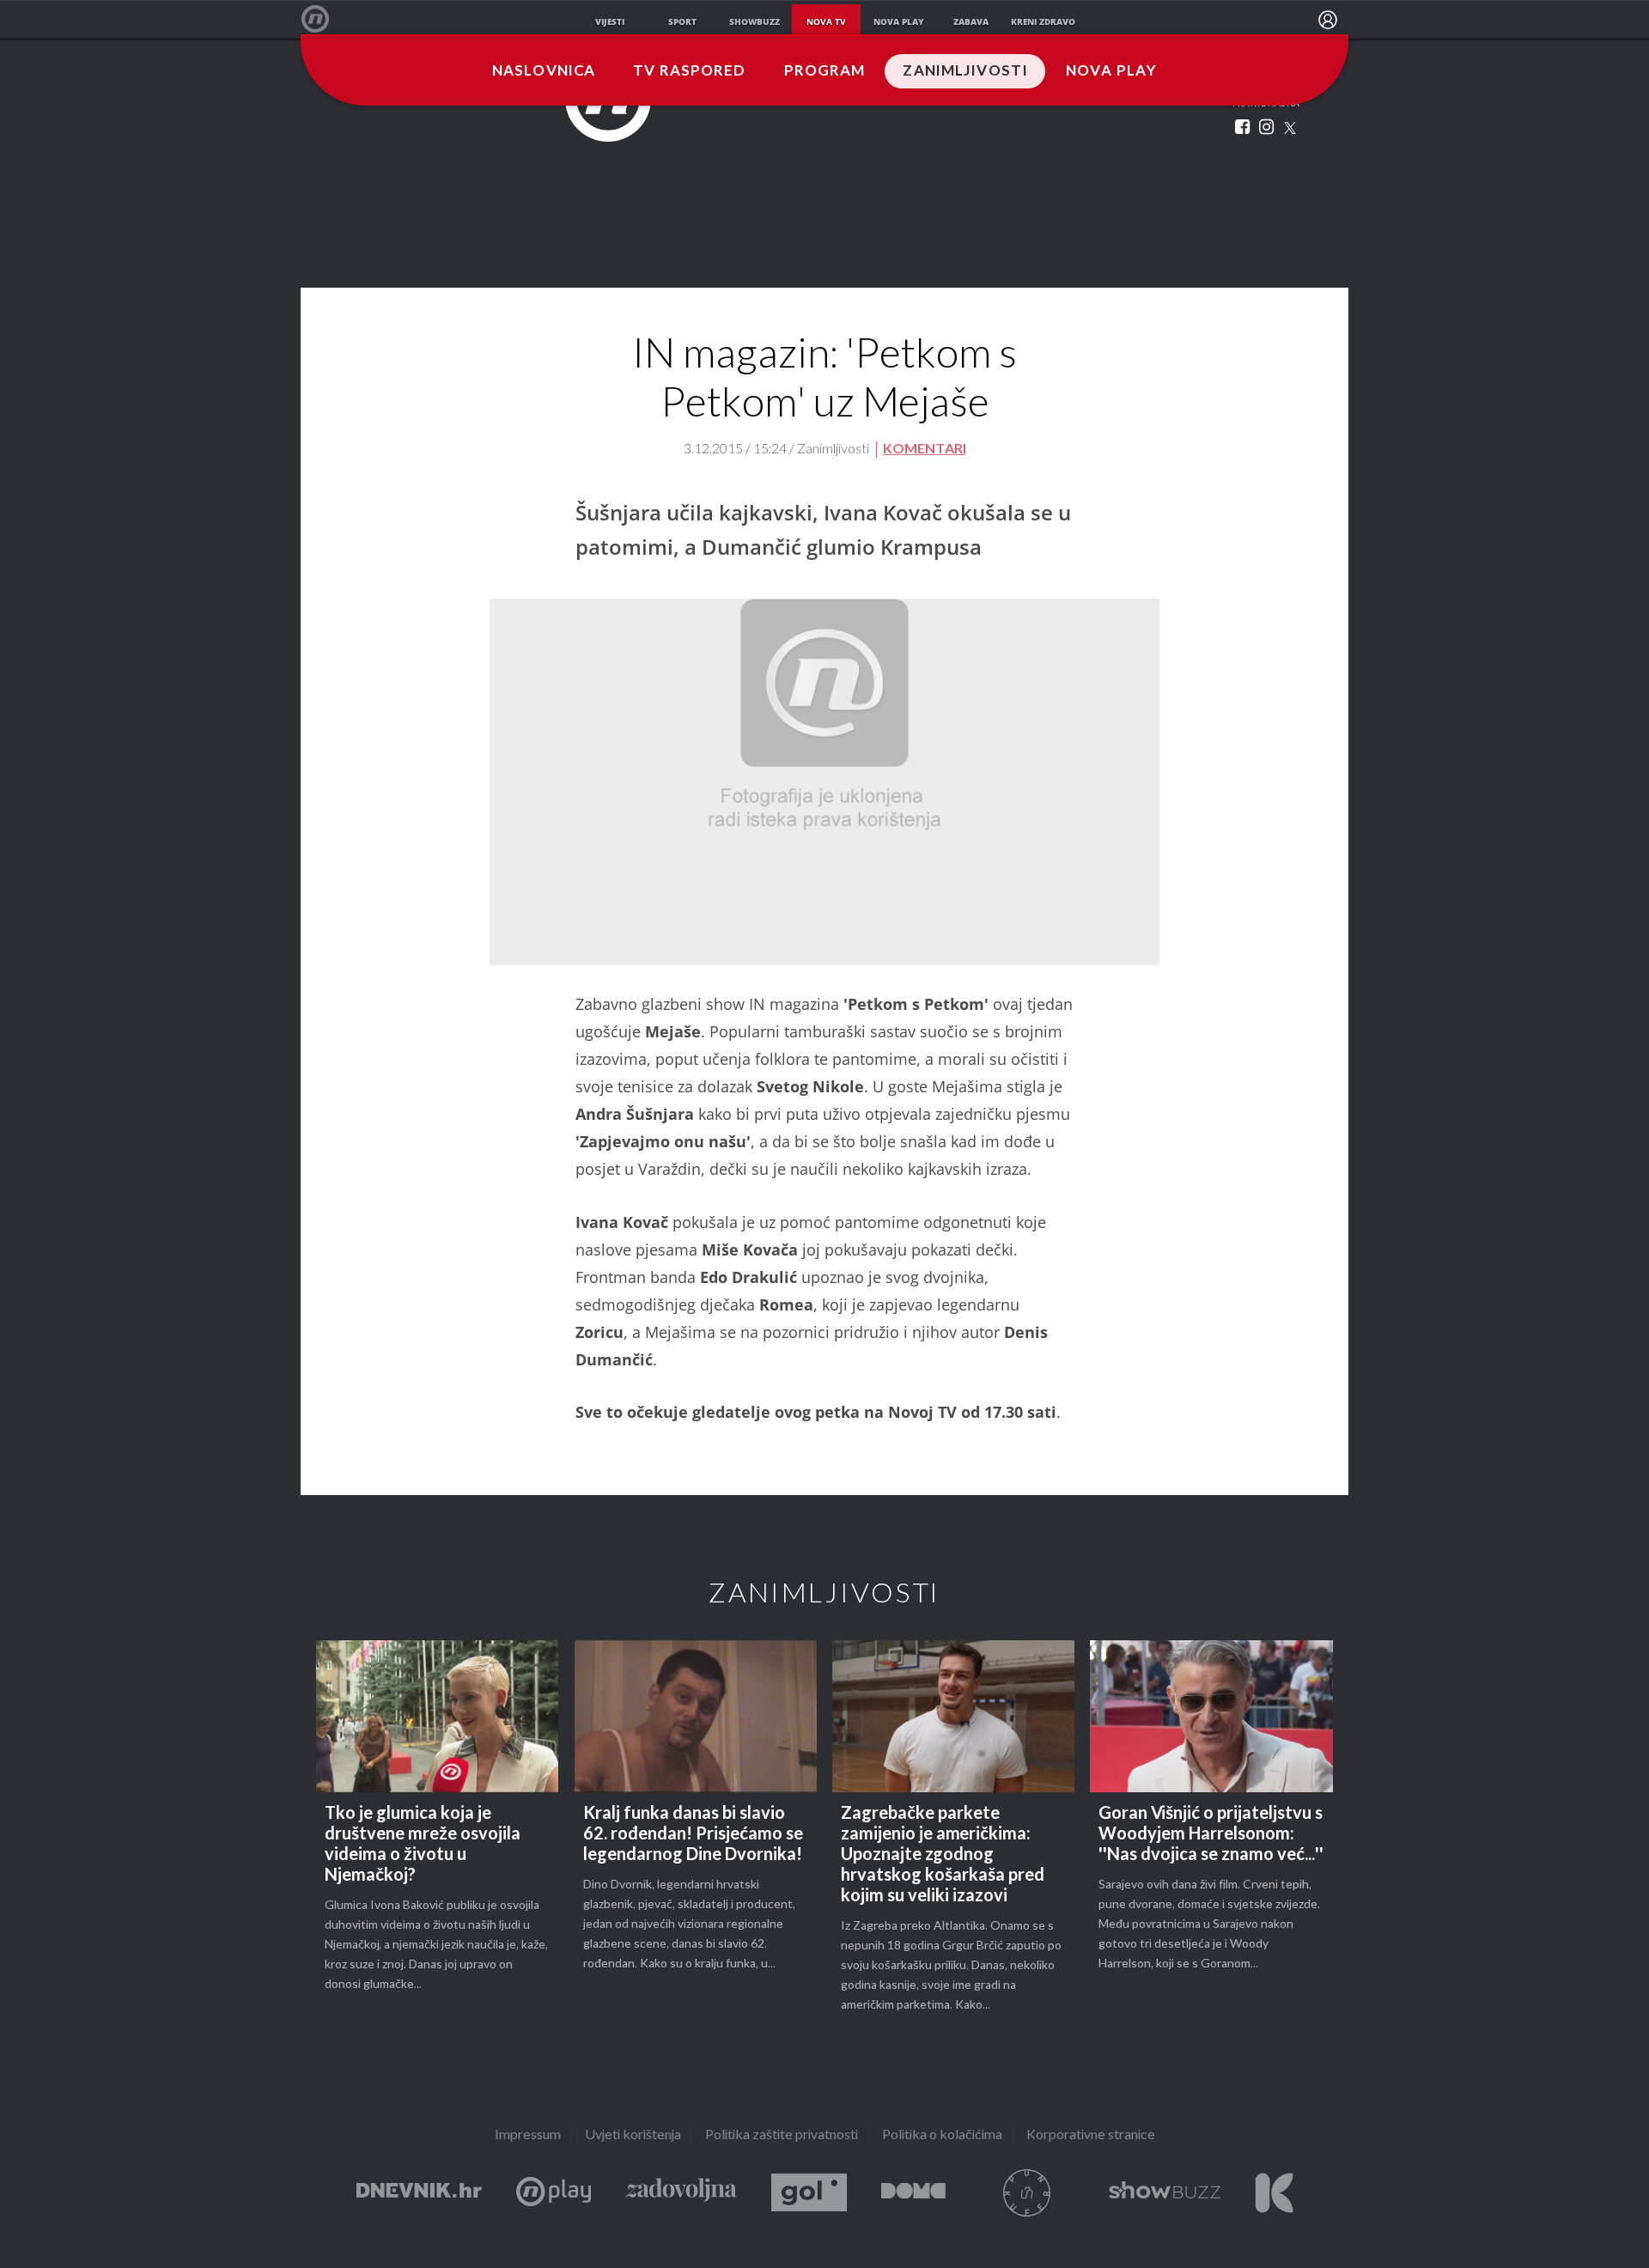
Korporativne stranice (1091, 2135)
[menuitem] (1328, 20)
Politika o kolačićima (942, 2135)
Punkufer (1027, 2193)
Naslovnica (544, 71)
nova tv (826, 21)
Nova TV (324, 19)
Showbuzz (1165, 2193)
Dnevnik (419, 2193)
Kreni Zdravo (1274, 2193)
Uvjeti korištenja (633, 2135)
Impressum (528, 2135)
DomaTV (913, 2193)
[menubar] (1328, 20)
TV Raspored (689, 71)
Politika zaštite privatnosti (782, 2135)
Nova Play (1111, 71)
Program (825, 71)
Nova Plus (554, 2193)
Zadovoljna (681, 2193)
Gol (809, 2193)
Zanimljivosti (965, 71)
